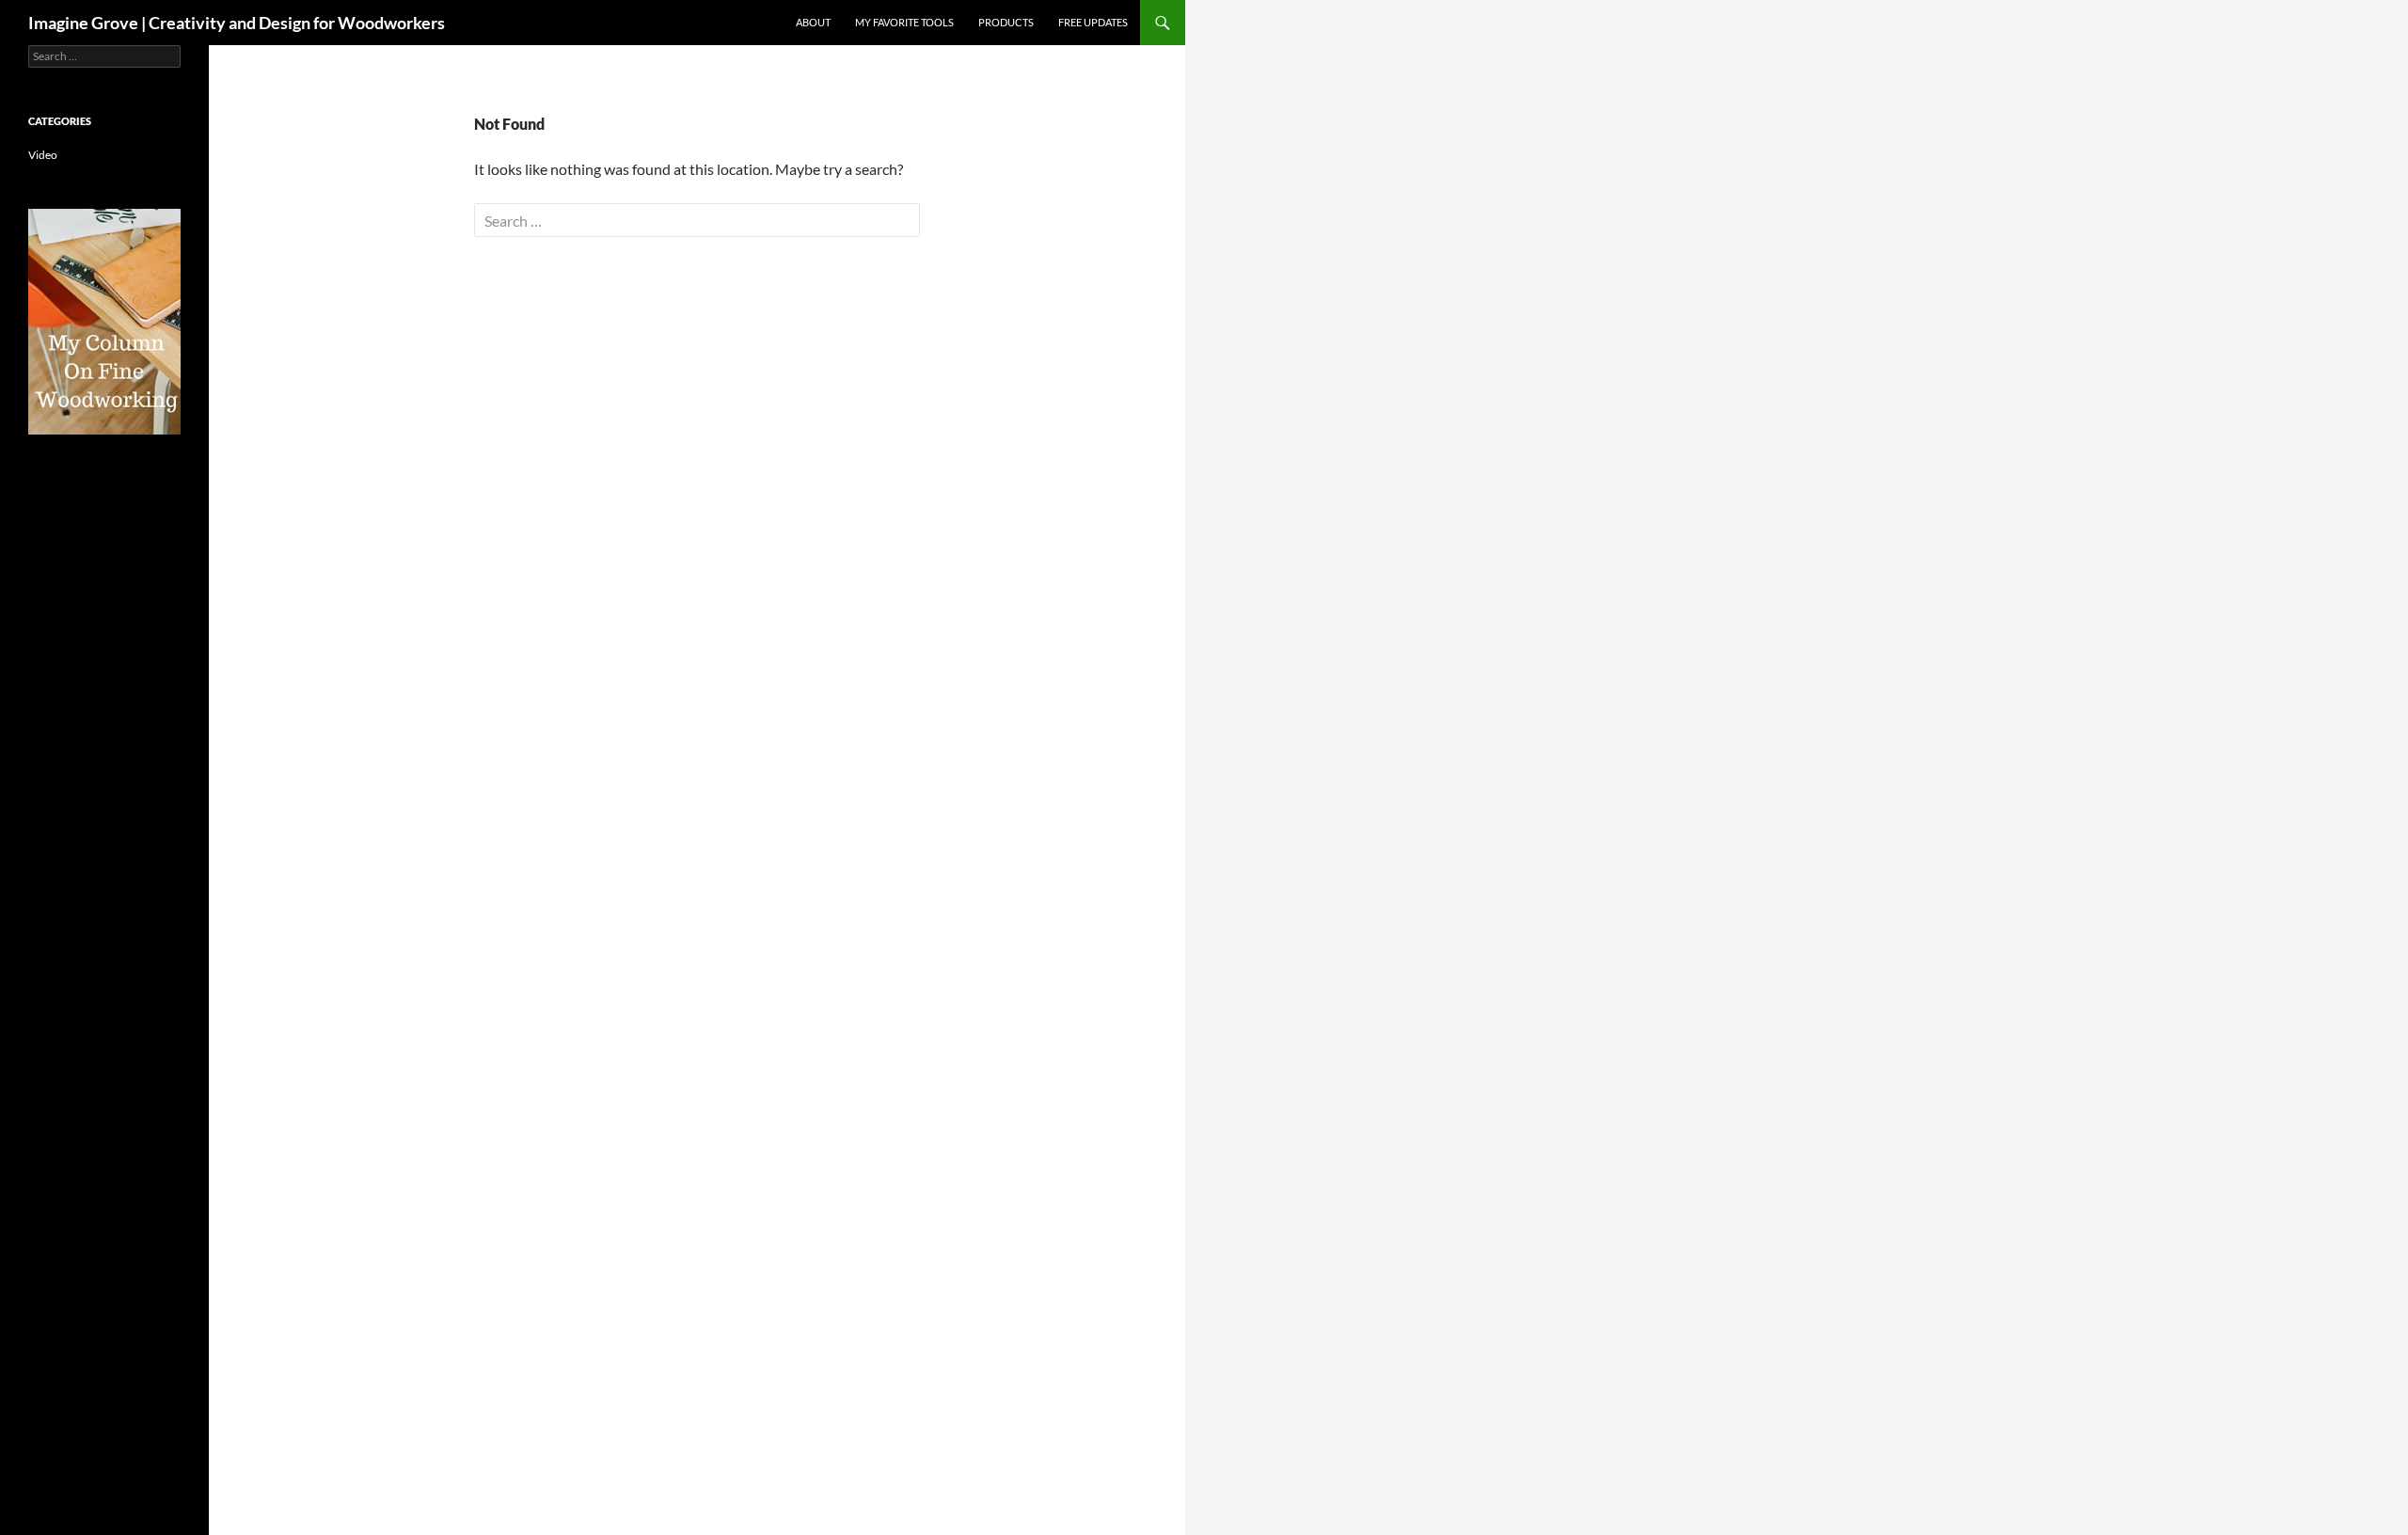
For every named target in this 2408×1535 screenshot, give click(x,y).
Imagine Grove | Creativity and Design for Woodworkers (237, 23)
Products (1006, 22)
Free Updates (1093, 22)
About (813, 22)
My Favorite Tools (904, 22)
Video (43, 155)
